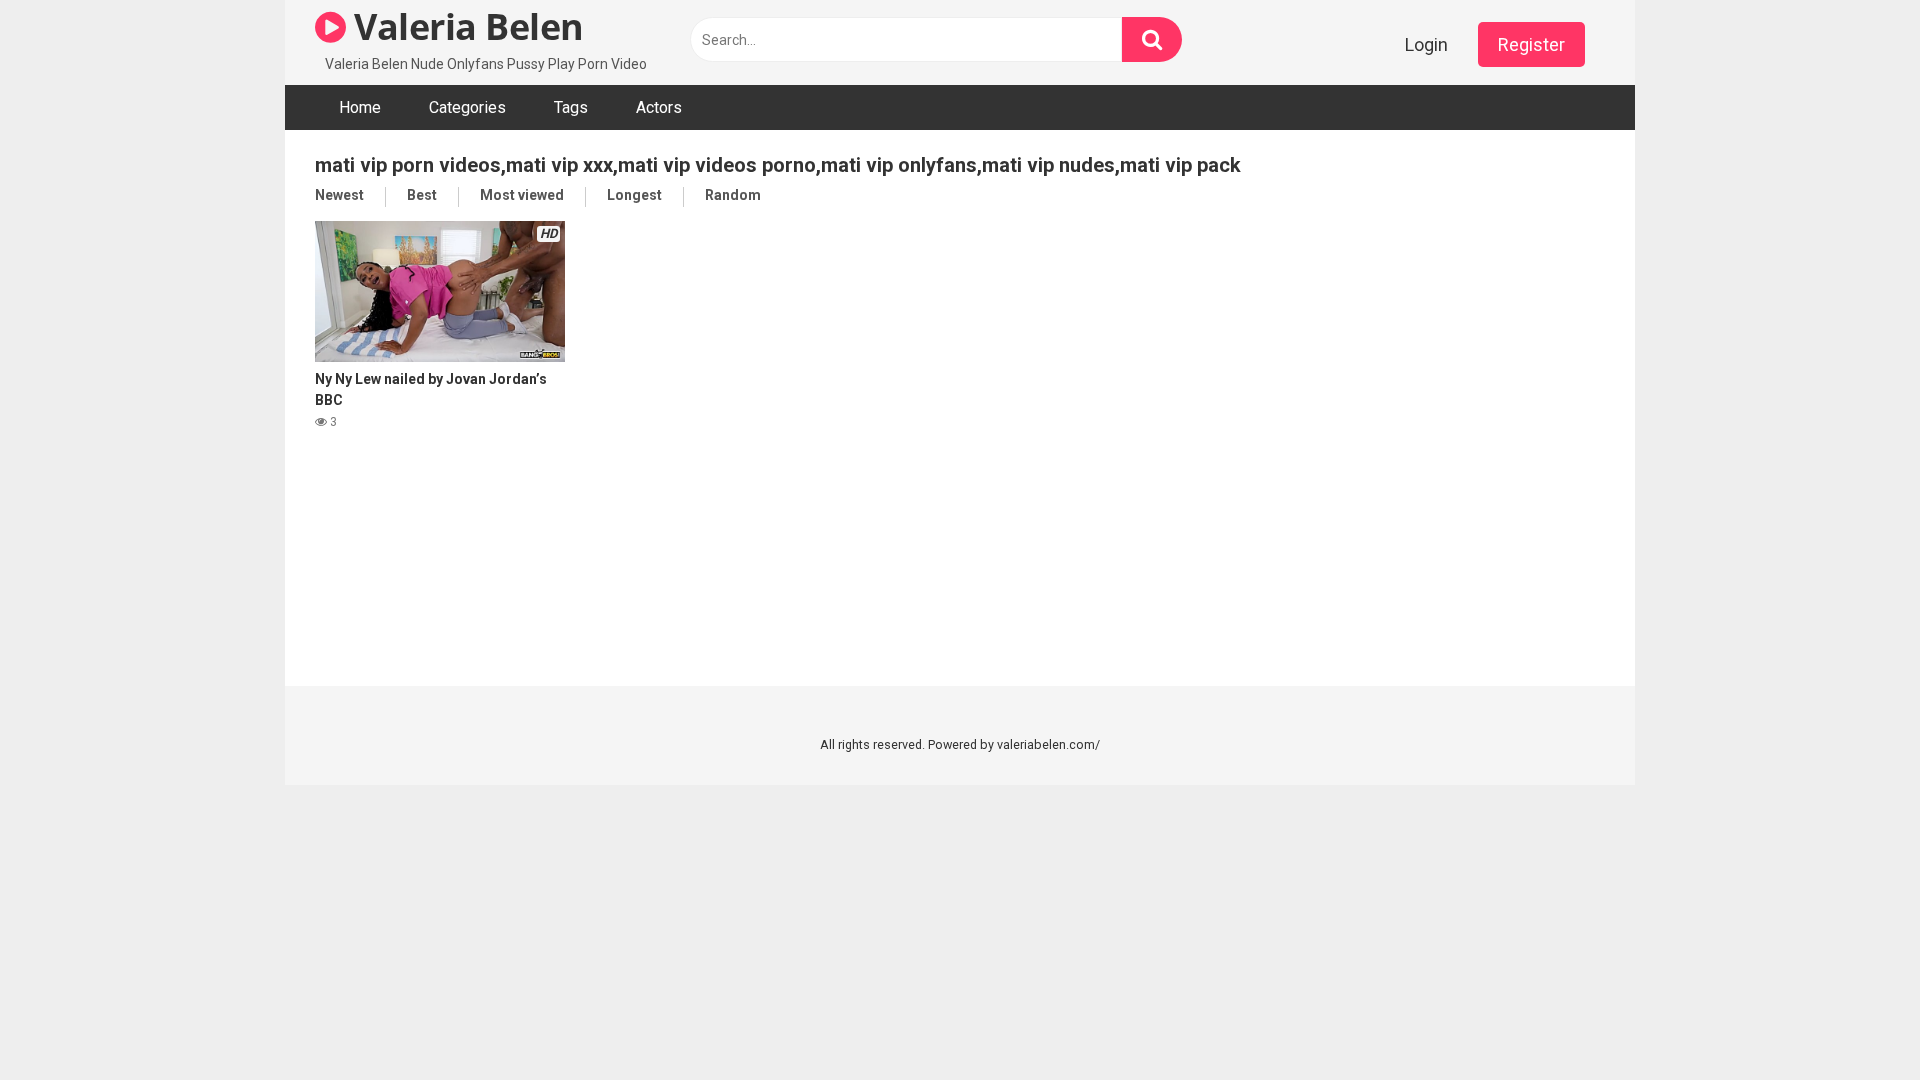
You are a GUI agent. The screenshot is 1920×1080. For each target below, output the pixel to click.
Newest (339, 195)
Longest (634, 195)
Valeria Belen (465, 26)
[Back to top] (1853, 1019)
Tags (571, 107)
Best (422, 195)
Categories (467, 107)
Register (1531, 44)
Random (733, 195)
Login (1426, 44)
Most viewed (522, 195)
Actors (659, 107)
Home (360, 107)
